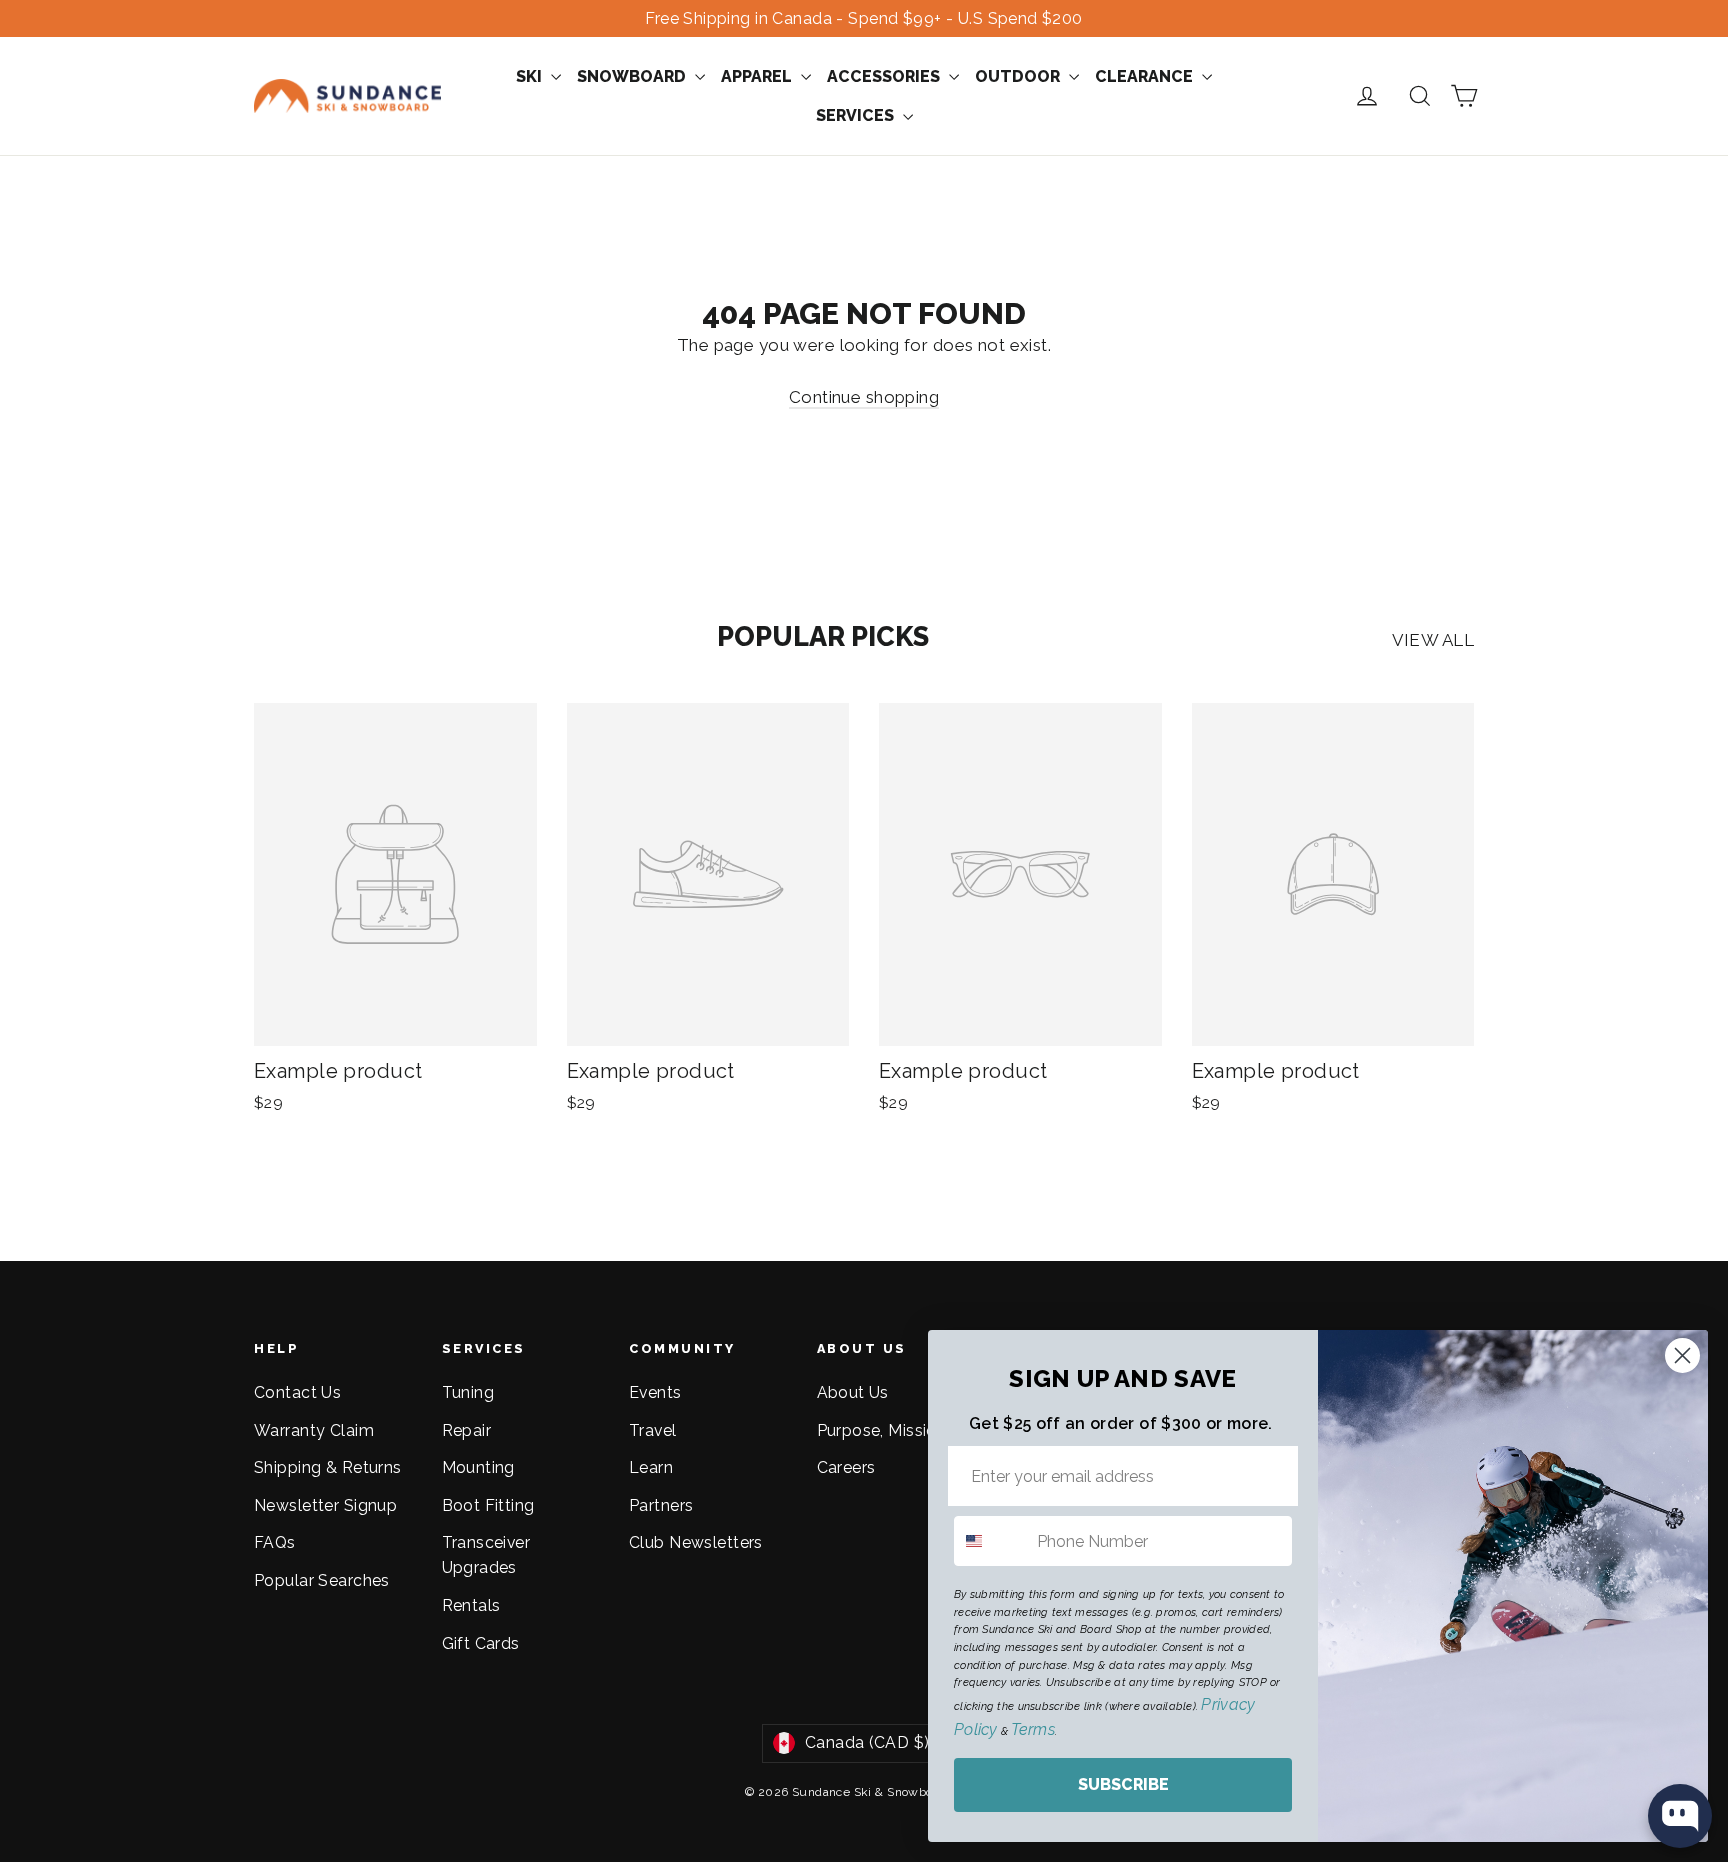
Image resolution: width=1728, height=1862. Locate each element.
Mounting (478, 1467)
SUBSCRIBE (1123, 1784)
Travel (653, 1430)
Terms (1032, 1729)
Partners (661, 1505)
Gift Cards (481, 1643)
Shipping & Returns (328, 1467)
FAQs (275, 1542)
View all (1433, 640)
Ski (531, 76)
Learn (651, 1467)
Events (655, 1392)
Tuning (468, 1392)
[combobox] (991, 1541)
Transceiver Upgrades (486, 1555)
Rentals (471, 1605)
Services (857, 115)
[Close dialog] (1682, 1355)
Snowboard (633, 76)
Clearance (1146, 76)
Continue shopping (864, 397)
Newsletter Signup (325, 1505)
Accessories (885, 76)
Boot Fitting (488, 1505)
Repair (467, 1430)
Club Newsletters (696, 1542)
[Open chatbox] (1680, 1816)
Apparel (758, 76)
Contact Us (297, 1392)
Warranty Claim (314, 1430)
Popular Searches (322, 1580)
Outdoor (1019, 76)
